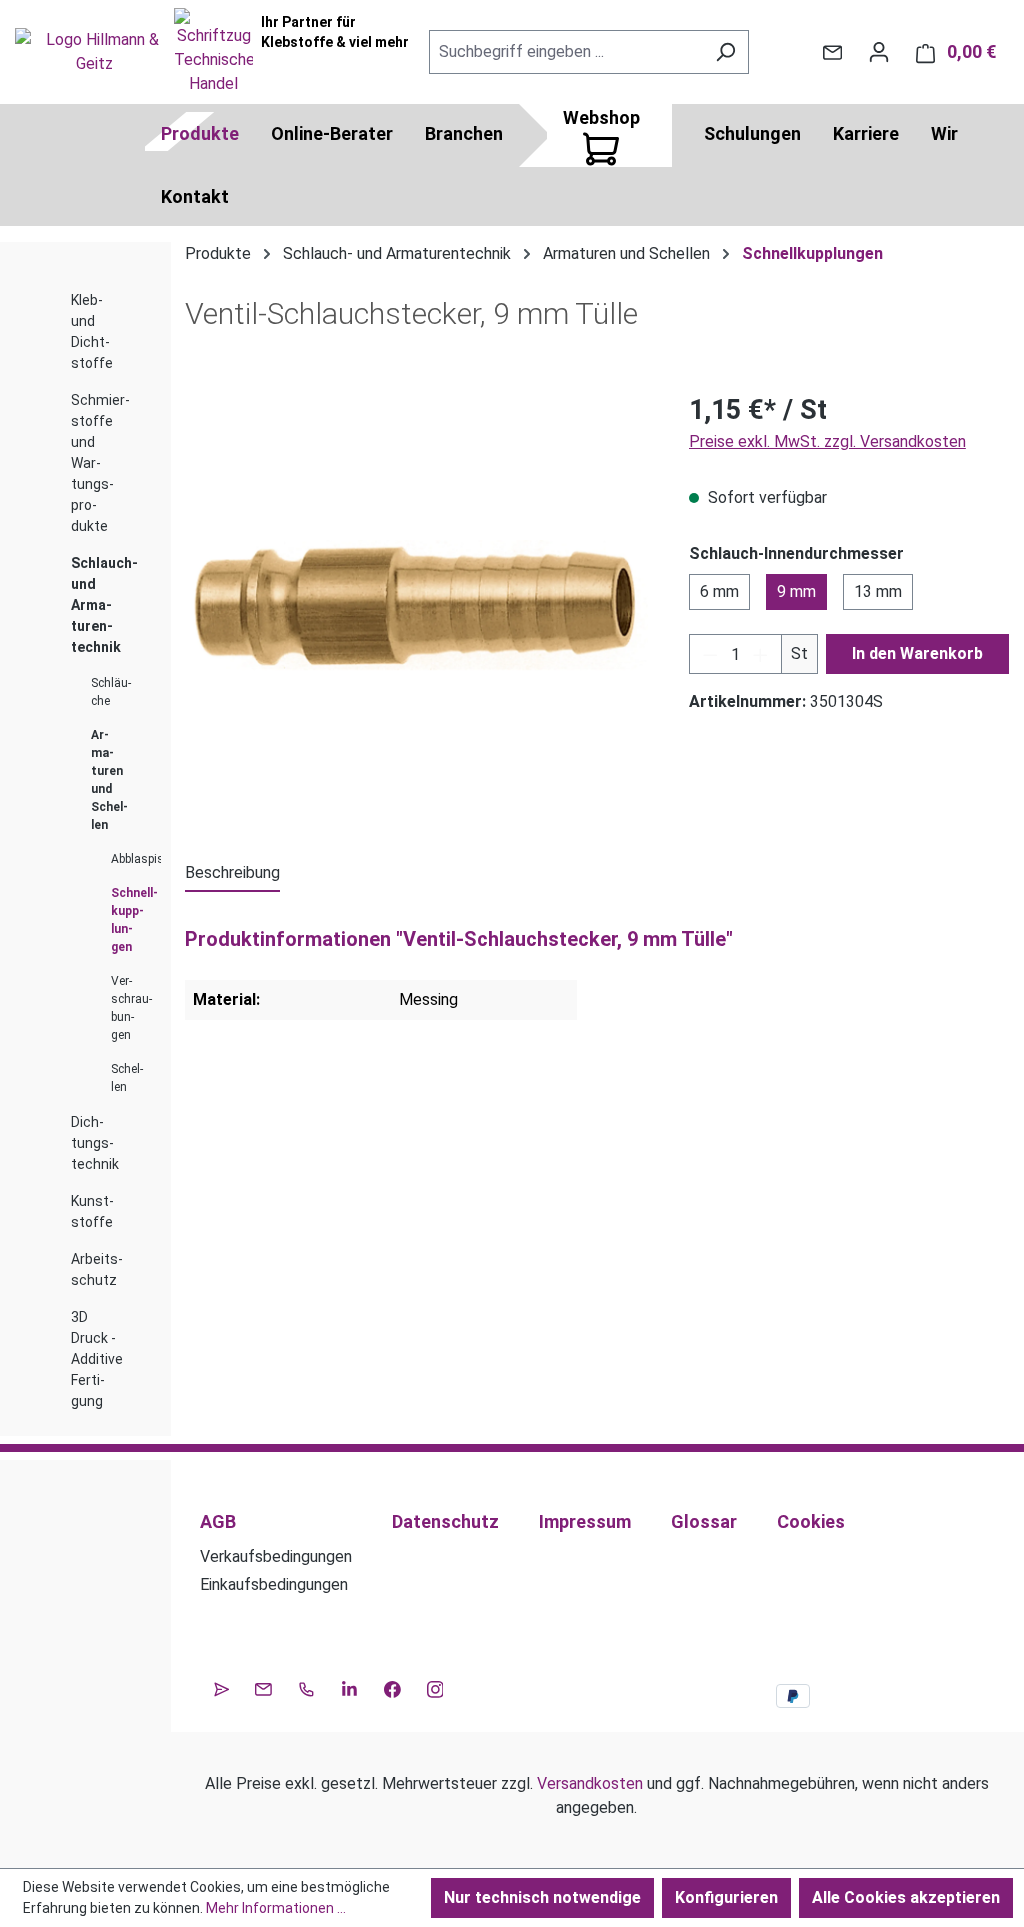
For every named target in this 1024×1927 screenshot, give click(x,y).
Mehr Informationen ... (276, 1908)
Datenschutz (445, 1521)
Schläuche (111, 692)
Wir (944, 133)
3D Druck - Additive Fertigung (97, 1359)
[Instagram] (435, 1687)
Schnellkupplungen (128, 920)
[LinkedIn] (349, 1687)
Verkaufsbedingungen (276, 1556)
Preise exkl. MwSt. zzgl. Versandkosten (827, 441)
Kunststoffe (92, 1211)
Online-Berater (332, 133)
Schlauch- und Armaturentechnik (104, 605)
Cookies (811, 1521)
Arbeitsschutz (97, 1269)
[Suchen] (725, 52)
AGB (218, 1521)
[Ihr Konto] (879, 52)
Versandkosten (590, 1783)
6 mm (719, 591)
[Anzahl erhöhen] (761, 654)
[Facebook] (392, 1687)
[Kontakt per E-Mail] (832, 52)
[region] (417, 605)
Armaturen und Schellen (109, 780)
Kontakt (195, 196)
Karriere (866, 133)
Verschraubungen (128, 1008)
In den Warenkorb (917, 653)
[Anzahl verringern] (710, 654)
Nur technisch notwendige (542, 1897)
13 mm (878, 591)
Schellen (127, 1078)
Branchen (464, 133)
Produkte (200, 133)
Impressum (585, 1521)
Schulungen (752, 133)
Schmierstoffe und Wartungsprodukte (100, 463)
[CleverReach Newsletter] (221, 1687)
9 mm (796, 591)
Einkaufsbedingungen (274, 1584)
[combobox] (566, 52)
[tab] (232, 874)
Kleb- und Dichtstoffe (92, 331)
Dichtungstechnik (95, 1143)
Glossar (704, 1521)
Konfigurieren (726, 1897)
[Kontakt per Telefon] (306, 1687)
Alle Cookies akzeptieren (906, 1897)
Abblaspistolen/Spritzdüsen (128, 859)
